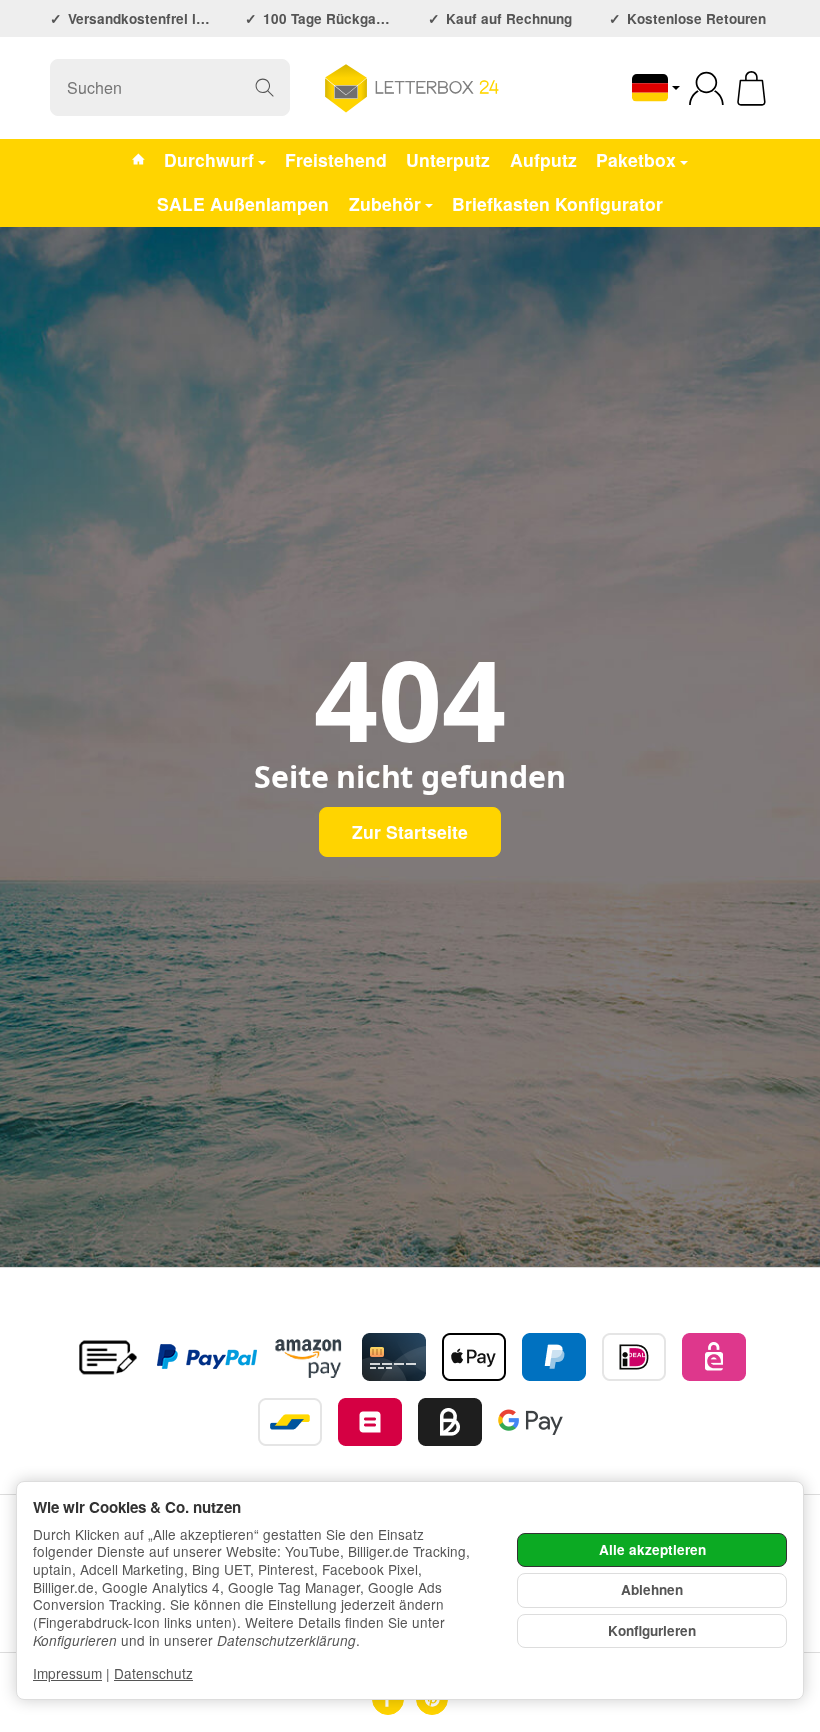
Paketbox (636, 159)
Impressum (67, 1673)
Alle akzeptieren (652, 1549)
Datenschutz (153, 1673)
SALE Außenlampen (243, 203)
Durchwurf (209, 159)
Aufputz (543, 159)
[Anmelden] (706, 88)
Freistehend (336, 159)
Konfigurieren (652, 1630)
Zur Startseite (410, 831)
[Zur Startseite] (410, 88)
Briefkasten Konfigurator (557, 203)
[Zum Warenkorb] (751, 88)
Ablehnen (652, 1589)
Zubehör (385, 203)
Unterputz (448, 159)
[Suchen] (264, 87)
